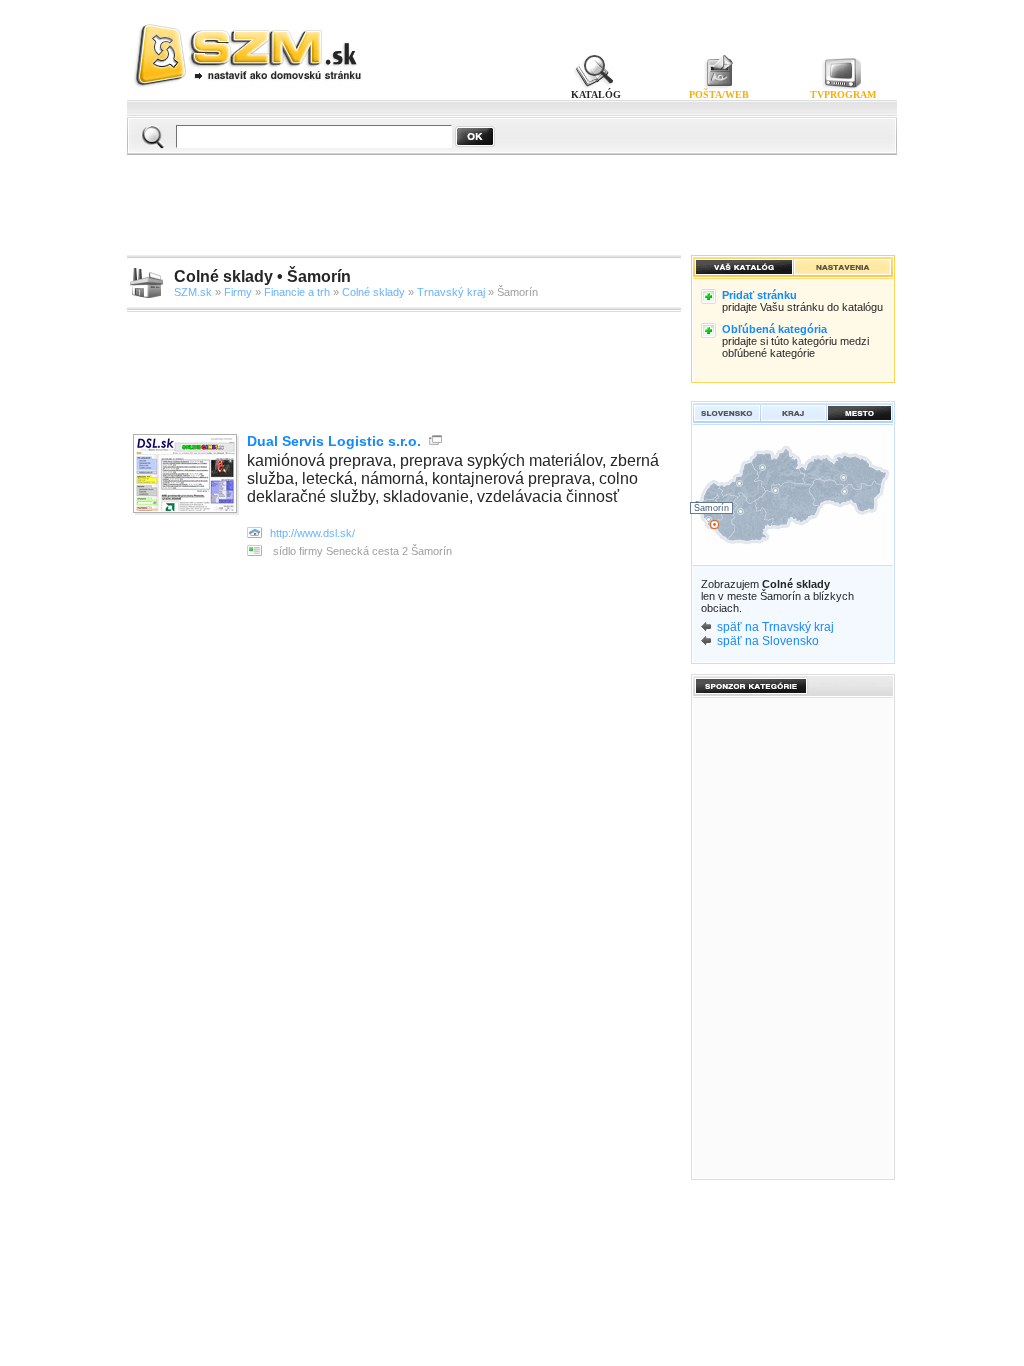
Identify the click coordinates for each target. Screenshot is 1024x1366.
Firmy (238, 292)
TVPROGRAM (843, 94)
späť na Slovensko (768, 641)
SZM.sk (193, 292)
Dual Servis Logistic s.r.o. (334, 441)
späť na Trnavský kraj (775, 627)
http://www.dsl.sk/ (312, 533)
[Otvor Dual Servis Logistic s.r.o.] (187, 475)
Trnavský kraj (451, 292)
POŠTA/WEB (719, 94)
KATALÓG (596, 94)
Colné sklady (373, 292)
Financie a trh (297, 292)
